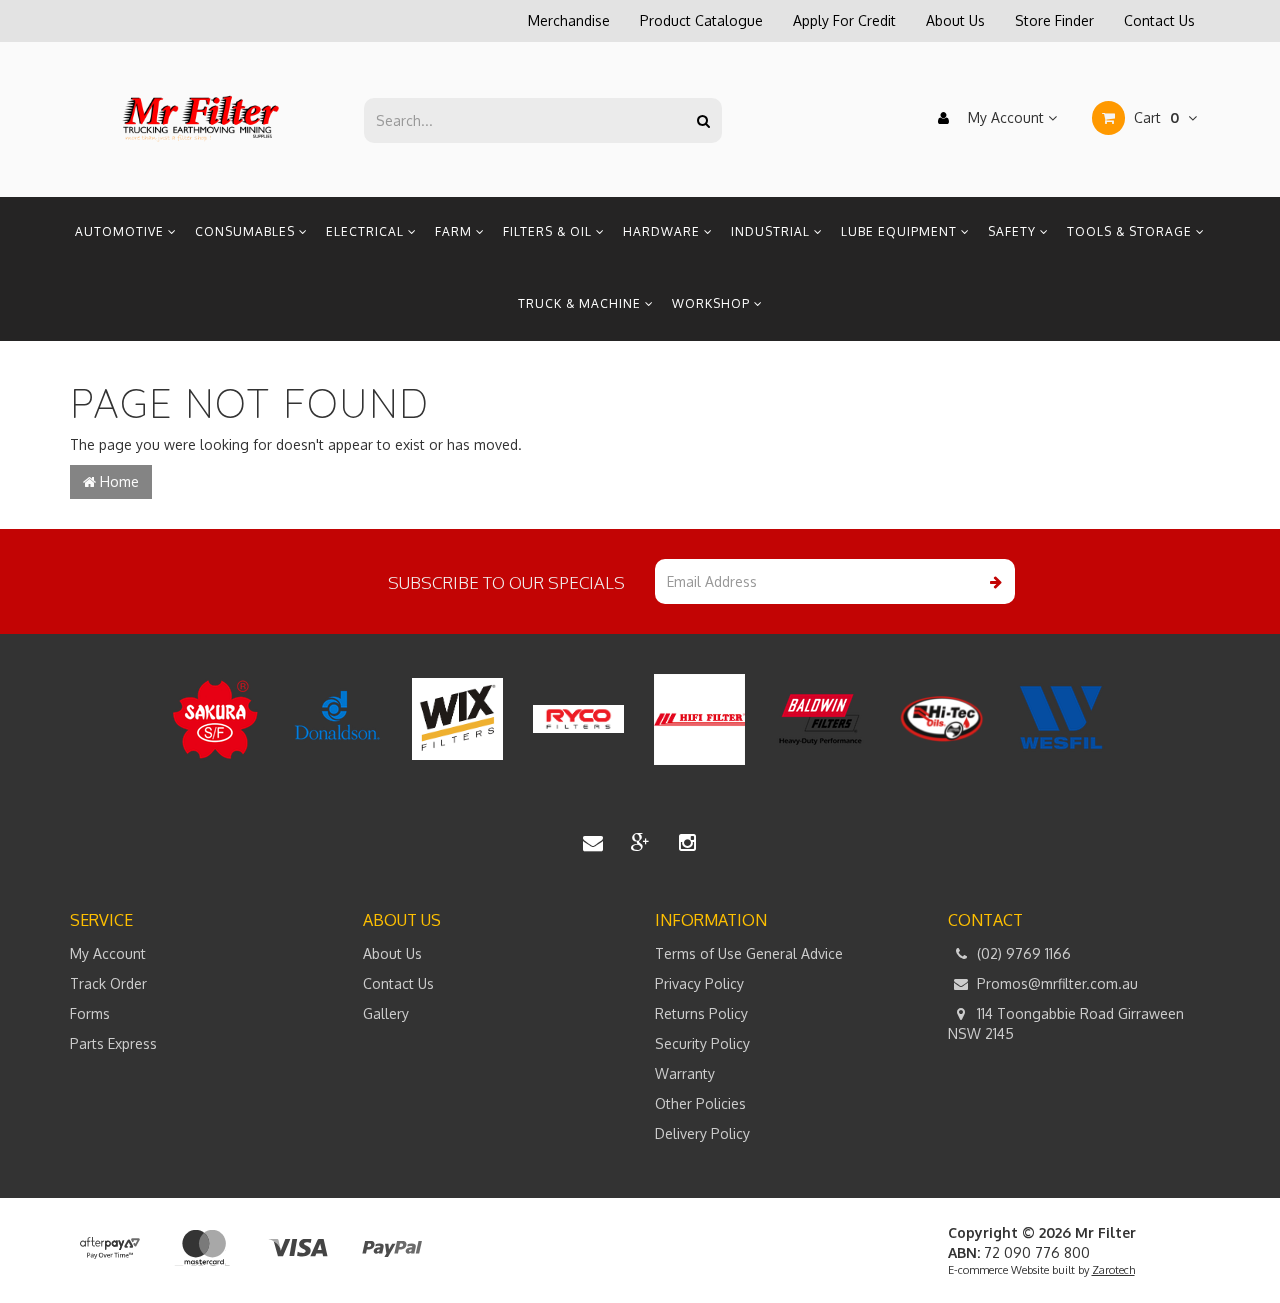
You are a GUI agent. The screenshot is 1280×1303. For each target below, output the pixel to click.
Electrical (367, 231)
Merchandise (569, 20)
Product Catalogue (701, 20)
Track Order (108, 983)
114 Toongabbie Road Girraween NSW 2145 (1066, 1023)
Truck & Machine (581, 303)
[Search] (703, 120)
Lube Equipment (901, 231)
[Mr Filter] (201, 118)
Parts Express (113, 1043)
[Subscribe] (992, 581)
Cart (1154, 117)
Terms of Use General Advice (749, 953)
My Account (1006, 117)
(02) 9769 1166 (1022, 953)
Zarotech (1113, 1270)
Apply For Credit (844, 20)
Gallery (386, 1013)
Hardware (663, 231)
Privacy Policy (699, 983)
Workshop (713, 303)
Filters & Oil (549, 231)
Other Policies (700, 1103)
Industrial (772, 231)
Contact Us (1159, 20)
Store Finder (1054, 20)
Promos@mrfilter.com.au (1055, 983)
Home (117, 481)
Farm (455, 231)
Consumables (247, 231)
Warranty (685, 1073)
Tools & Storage (1131, 231)
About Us (955, 20)
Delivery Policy (702, 1133)
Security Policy (702, 1043)
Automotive (121, 231)
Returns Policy (701, 1013)
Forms (90, 1013)
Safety (1014, 231)
